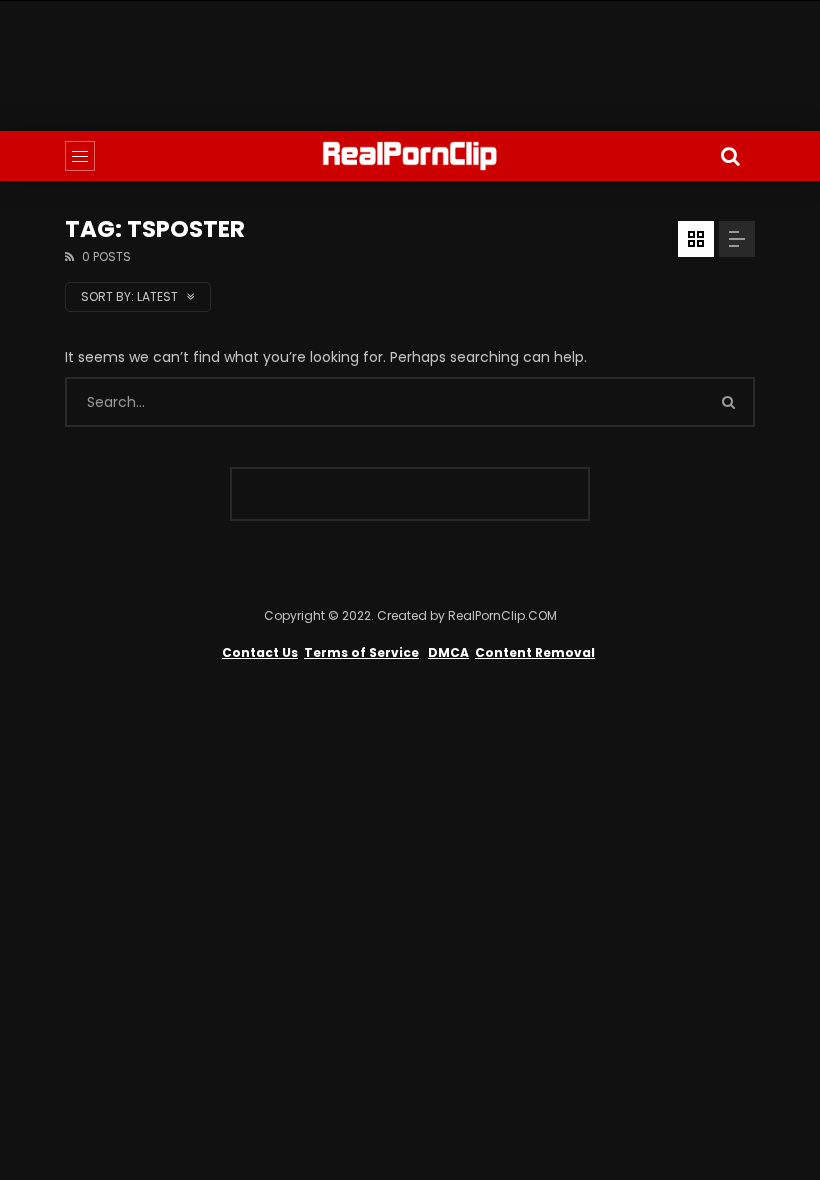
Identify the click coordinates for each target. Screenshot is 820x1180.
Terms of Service (361, 652)
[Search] (730, 156)
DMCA (448, 652)
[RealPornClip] (410, 156)
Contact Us (260, 652)
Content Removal (535, 652)
